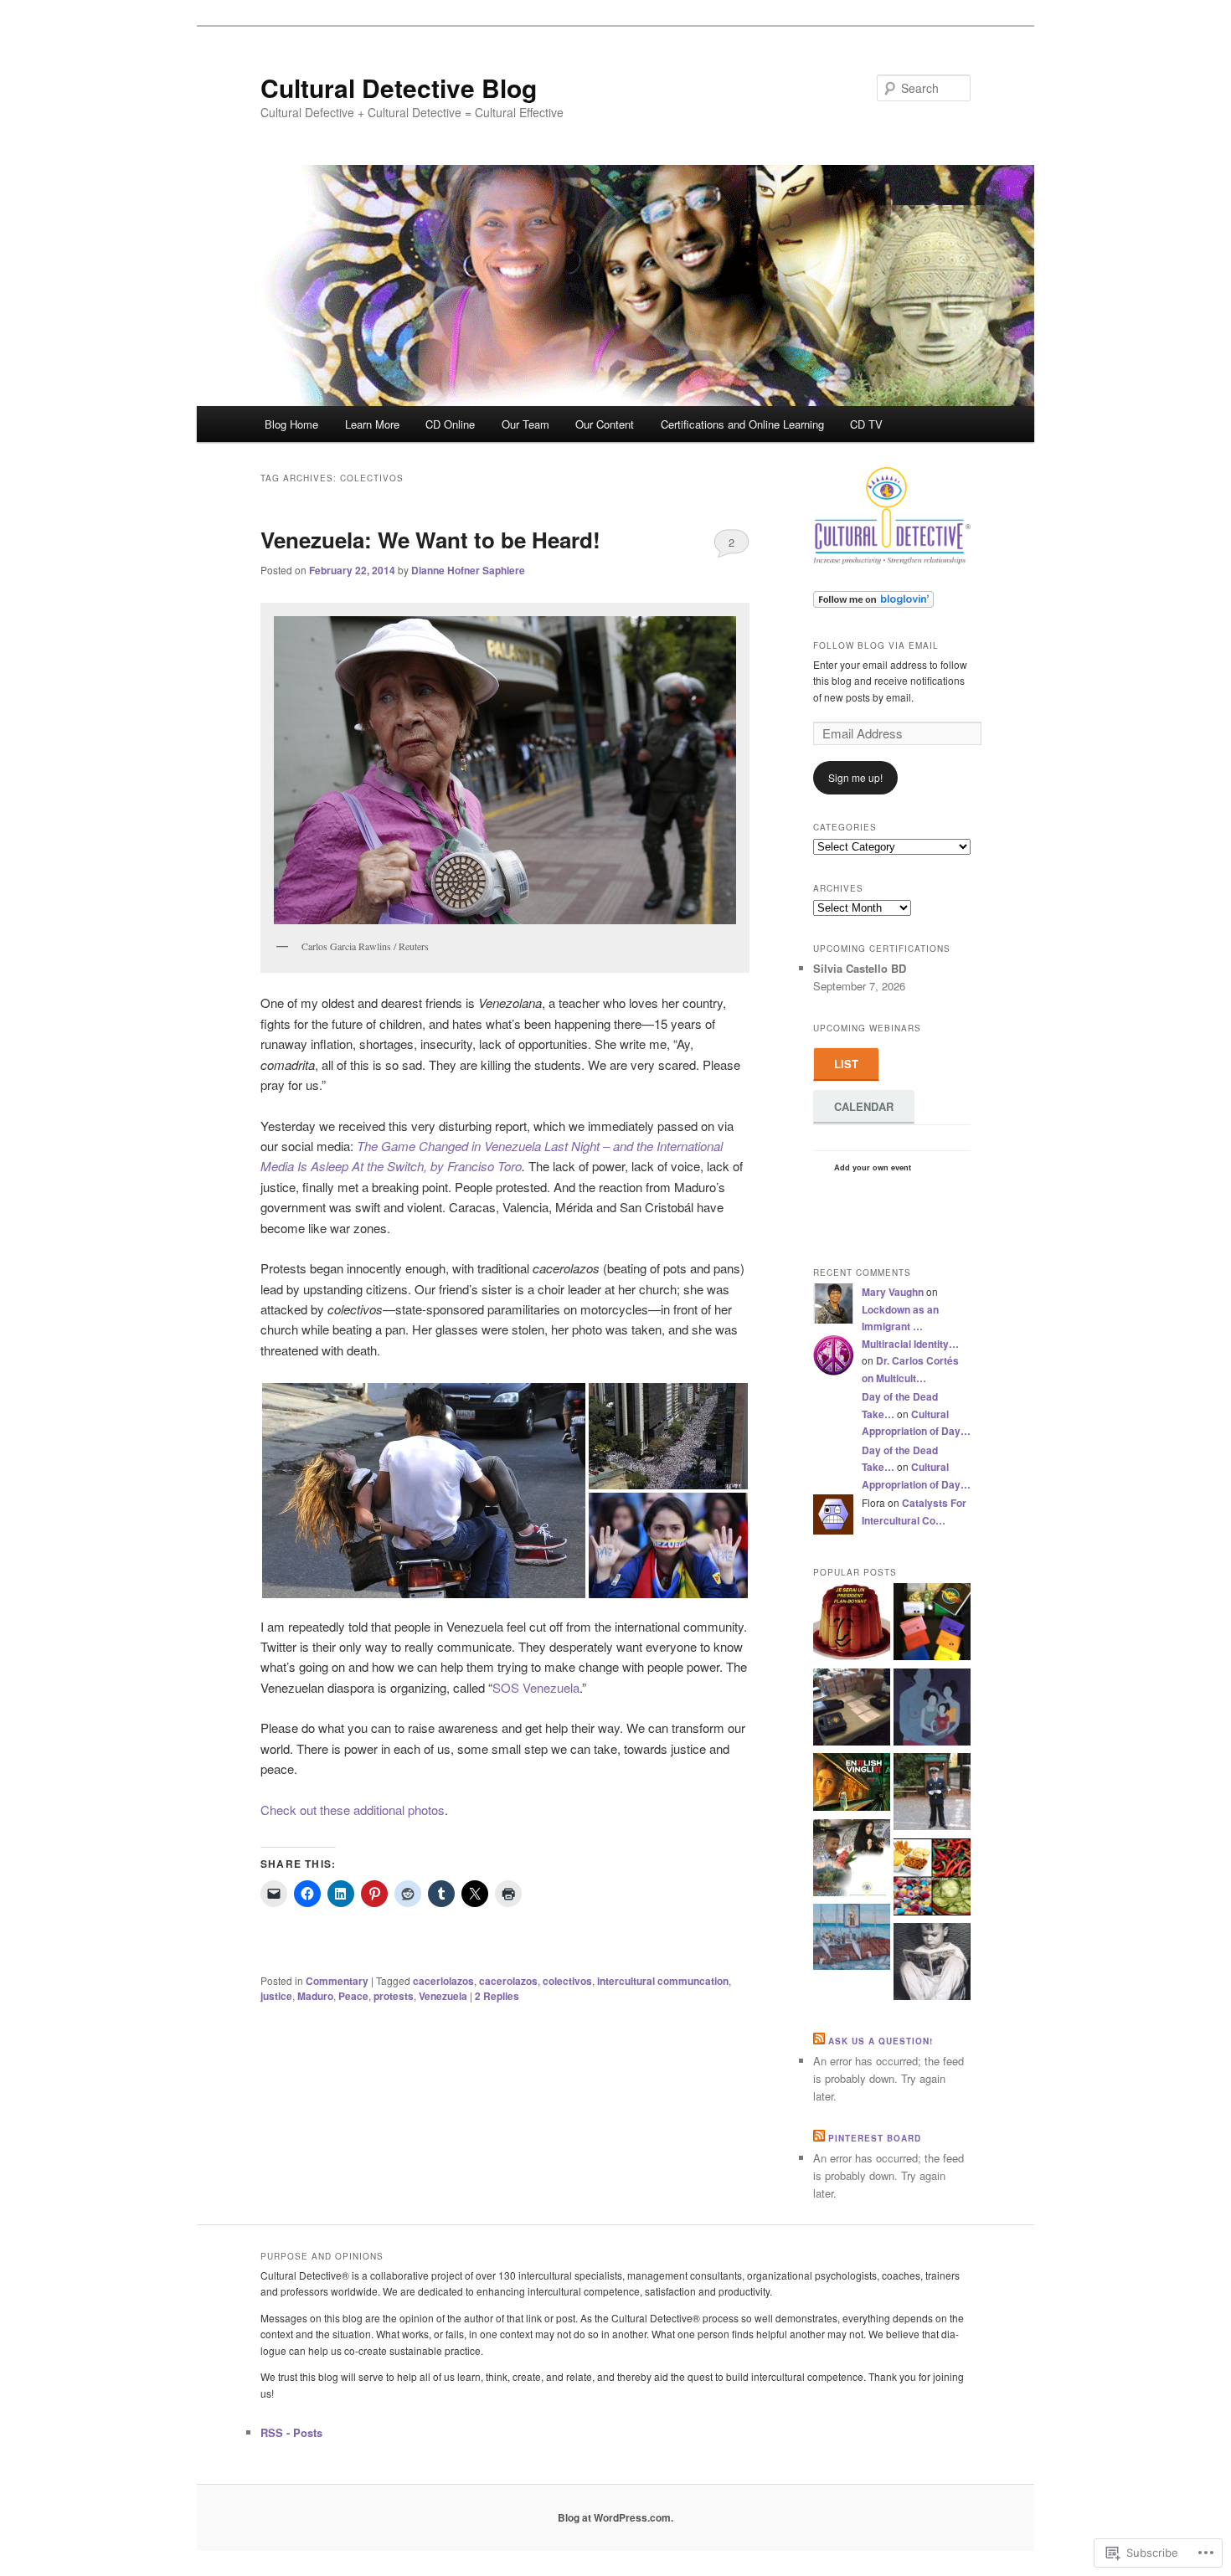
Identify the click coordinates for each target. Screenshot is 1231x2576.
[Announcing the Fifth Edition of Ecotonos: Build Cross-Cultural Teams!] (852, 1710)
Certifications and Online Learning (742, 424)
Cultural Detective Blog (399, 87)
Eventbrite (852, 1183)
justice (276, 1996)
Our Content (605, 424)
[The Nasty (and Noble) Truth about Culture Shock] (932, 1794)
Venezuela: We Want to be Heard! (430, 540)
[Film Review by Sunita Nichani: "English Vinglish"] (852, 1784)
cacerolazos (508, 1981)
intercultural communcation (663, 1981)
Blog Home (291, 424)
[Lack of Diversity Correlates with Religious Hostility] (852, 1860)
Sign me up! (855, 777)
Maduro (315, 1996)
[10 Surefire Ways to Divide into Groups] (932, 1879)
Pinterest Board (875, 2138)
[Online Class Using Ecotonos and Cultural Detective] (932, 1624)
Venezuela (443, 1996)
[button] (424, 1491)
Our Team (525, 424)
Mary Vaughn (893, 1292)
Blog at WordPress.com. (615, 2517)
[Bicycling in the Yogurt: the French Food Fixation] (852, 1624)
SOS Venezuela (536, 1687)
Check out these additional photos (353, 1810)
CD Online (450, 424)
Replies (497, 1996)
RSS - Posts (291, 2432)
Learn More (372, 424)
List (846, 1064)
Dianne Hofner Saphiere (468, 570)
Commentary (337, 1981)
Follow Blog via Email (876, 645)
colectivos (567, 1981)
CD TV (866, 424)
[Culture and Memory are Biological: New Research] (932, 1710)
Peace (353, 1996)
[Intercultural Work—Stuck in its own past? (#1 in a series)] (932, 1964)
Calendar (864, 1106)
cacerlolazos (443, 1981)
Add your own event (865, 1167)
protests (394, 1996)
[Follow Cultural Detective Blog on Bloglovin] (873, 604)
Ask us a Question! (881, 2041)
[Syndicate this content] (819, 2041)
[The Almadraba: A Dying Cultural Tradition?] (852, 1939)
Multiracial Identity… (910, 1344)
